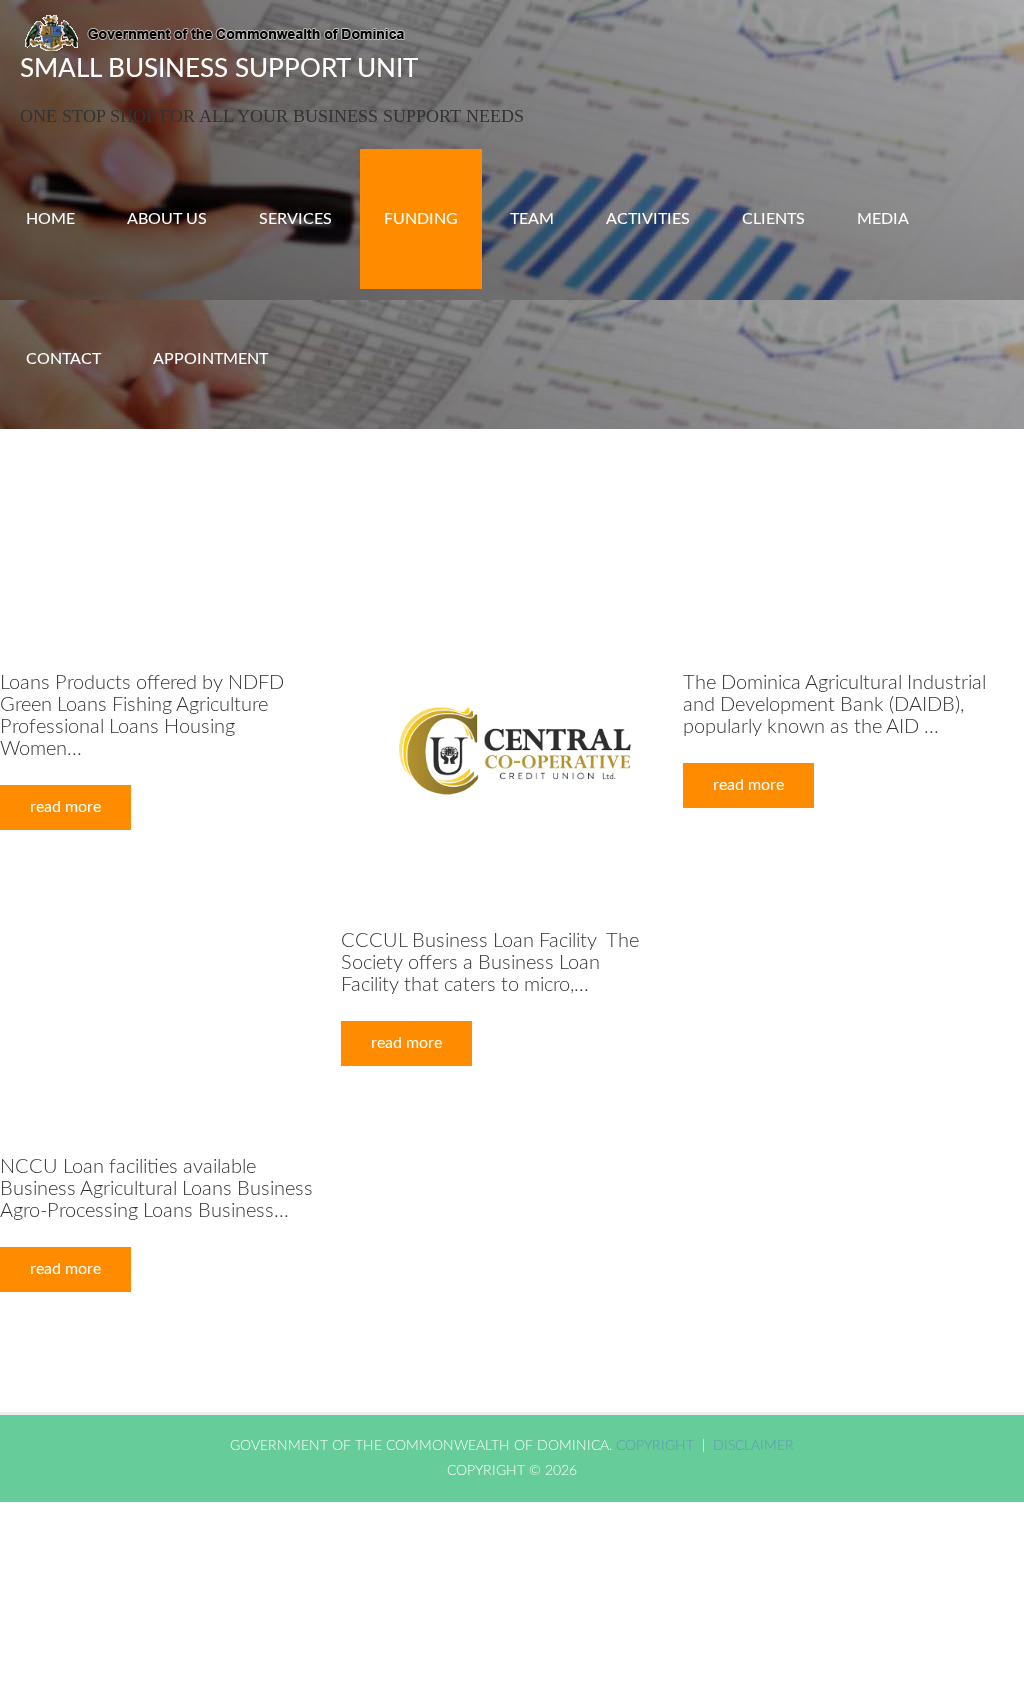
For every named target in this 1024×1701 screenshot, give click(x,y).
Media (883, 219)
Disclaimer (753, 1446)
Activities (648, 219)
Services (295, 219)
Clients (773, 219)
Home (50, 219)
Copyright (657, 1446)
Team (532, 219)
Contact (63, 359)
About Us (167, 219)
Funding (421, 219)
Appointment (210, 359)
